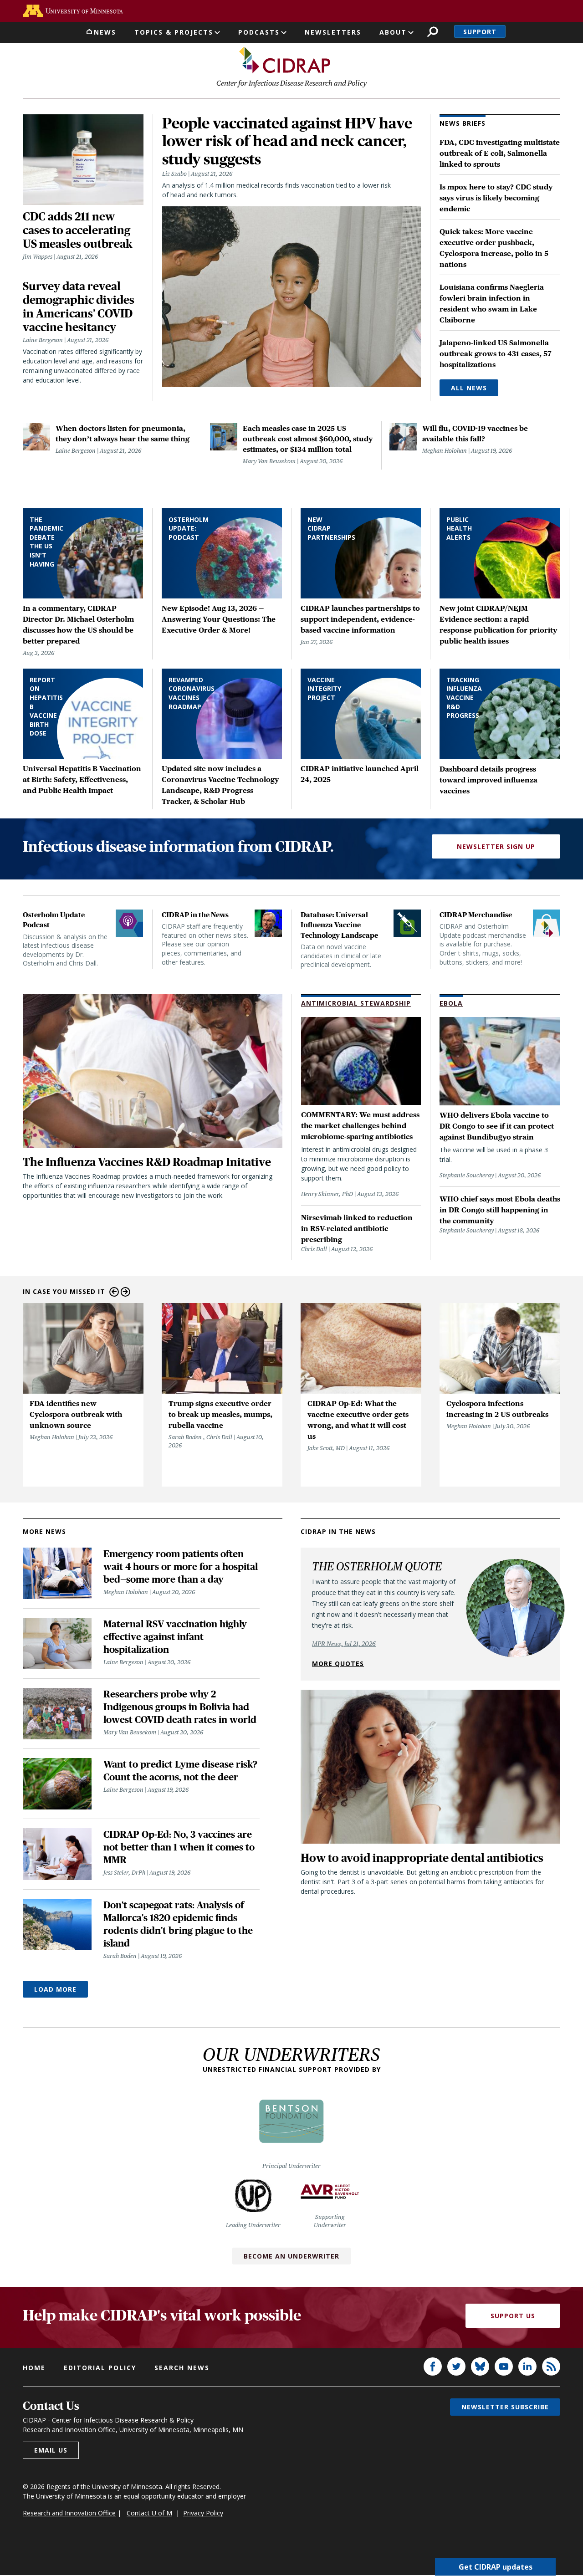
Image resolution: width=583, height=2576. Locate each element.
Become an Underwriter (291, 2256)
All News (469, 388)
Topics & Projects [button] (174, 32)
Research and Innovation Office (69, 2513)
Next (125, 1292)
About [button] (393, 32)
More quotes (338, 1664)
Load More (55, 1989)
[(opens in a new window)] (73, 11)
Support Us (513, 2316)
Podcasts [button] (259, 32)
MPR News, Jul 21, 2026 (344, 1644)
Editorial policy (100, 2368)
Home (34, 2368)
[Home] (285, 60)
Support (480, 32)
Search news (182, 2368)
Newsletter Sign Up (496, 846)
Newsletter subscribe (505, 2407)
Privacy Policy (203, 2513)
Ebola (451, 1003)
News (105, 32)
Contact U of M (149, 2513)
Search (432, 32)
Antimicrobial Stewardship (356, 1003)
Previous (114, 1292)
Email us (51, 2450)
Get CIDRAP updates (496, 2567)
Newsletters (333, 32)
